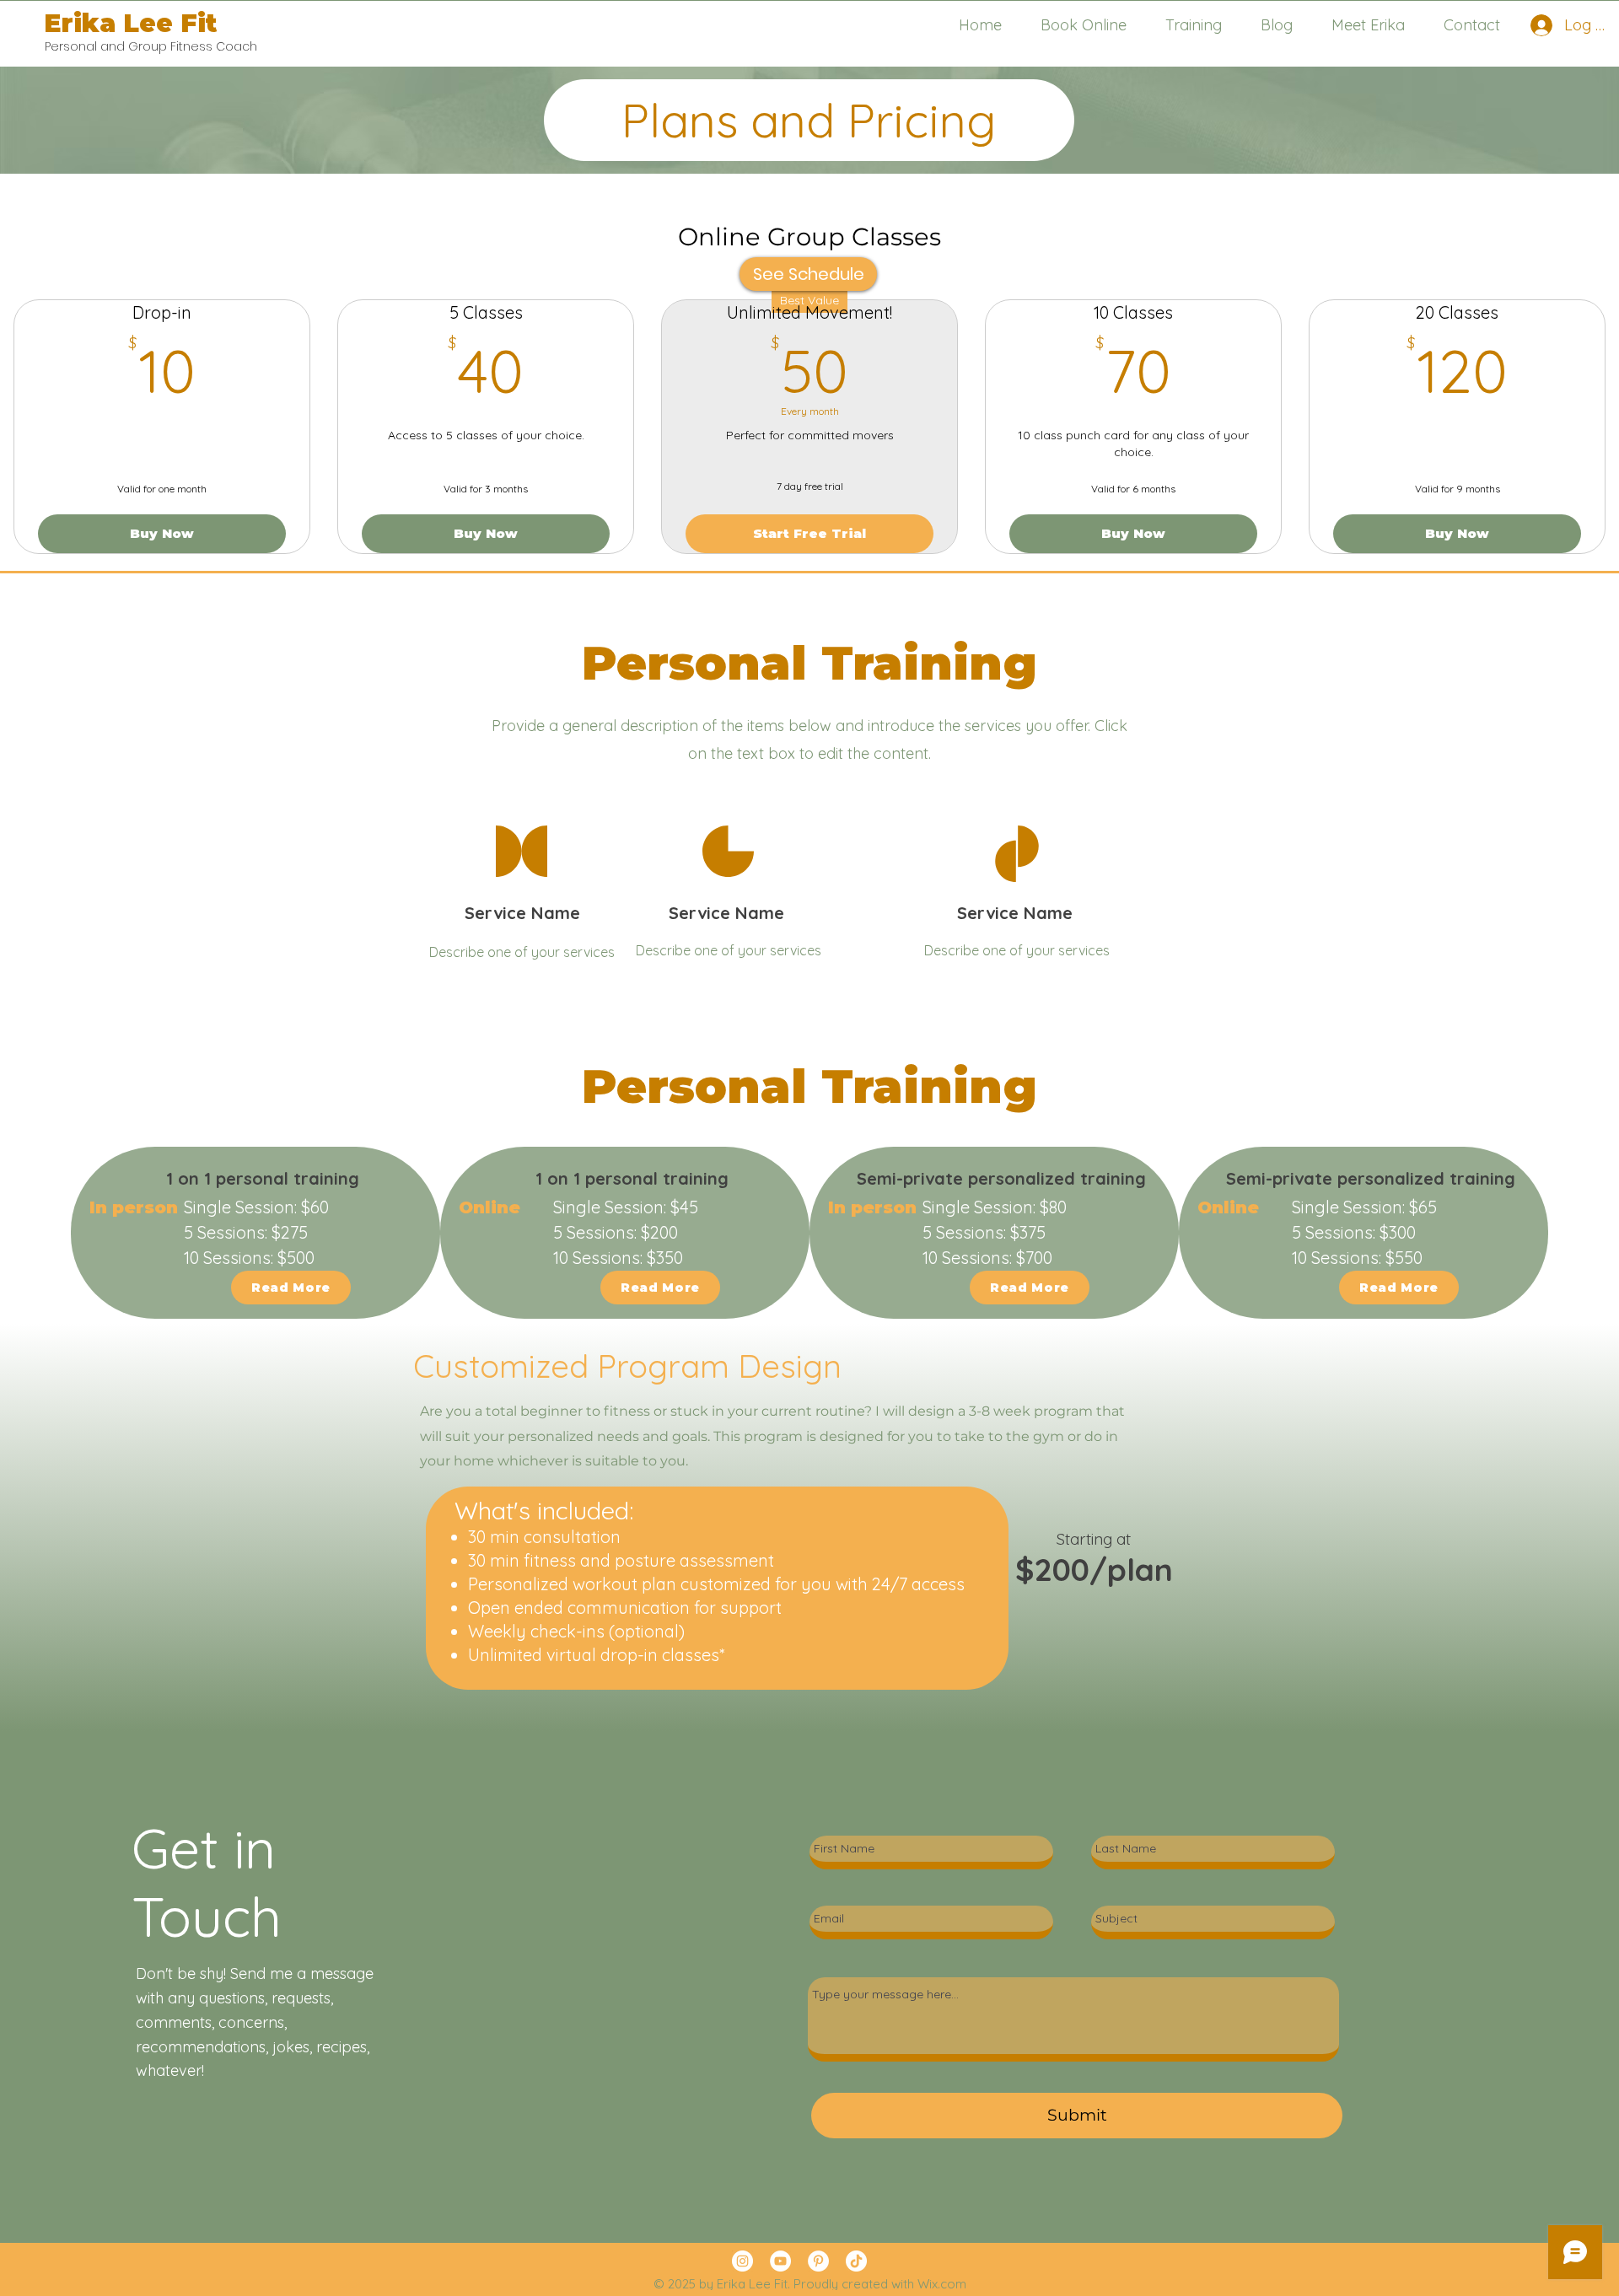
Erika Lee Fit (130, 23)
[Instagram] (742, 2261)
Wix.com (942, 2284)
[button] (1194, 25)
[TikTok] (856, 2261)
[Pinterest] (818, 2261)
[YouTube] (780, 2261)
